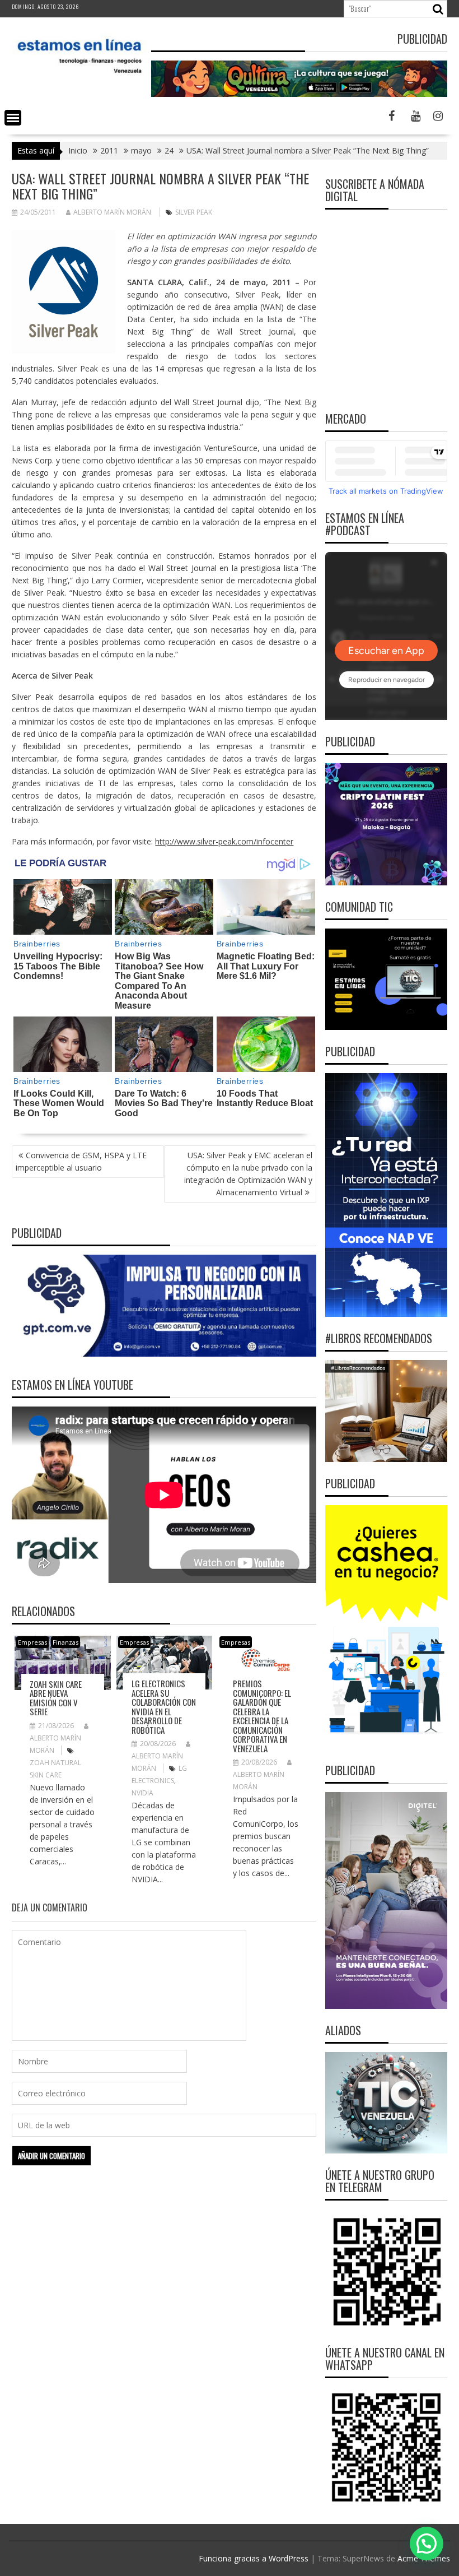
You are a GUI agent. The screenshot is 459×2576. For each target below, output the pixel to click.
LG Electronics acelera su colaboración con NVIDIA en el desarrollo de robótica (164, 1707)
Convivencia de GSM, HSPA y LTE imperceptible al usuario (81, 1161)
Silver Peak (194, 212)
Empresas (32, 1642)
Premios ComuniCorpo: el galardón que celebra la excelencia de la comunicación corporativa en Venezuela (262, 1716)
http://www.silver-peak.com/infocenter (224, 841)
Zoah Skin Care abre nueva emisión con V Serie (56, 1698)
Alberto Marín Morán (112, 212)
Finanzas (65, 1642)
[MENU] (13, 118)
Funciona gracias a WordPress (254, 2558)
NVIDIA (142, 1793)
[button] (427, 2543)
